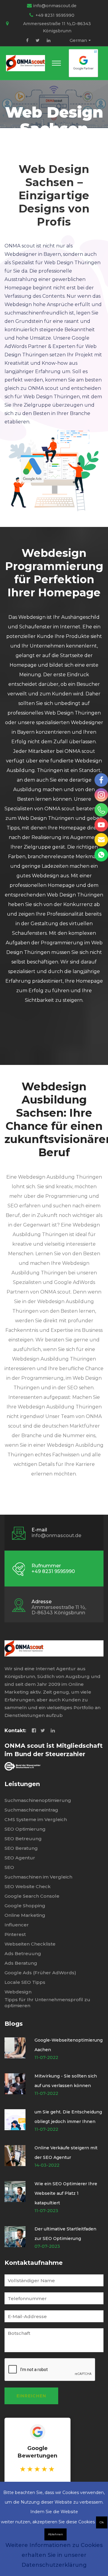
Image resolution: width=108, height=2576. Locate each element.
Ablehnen (55, 2534)
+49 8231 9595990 (55, 15)
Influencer (17, 1925)
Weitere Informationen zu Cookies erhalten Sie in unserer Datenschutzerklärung (54, 2555)
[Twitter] (38, 40)
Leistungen (22, 1784)
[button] (56, 63)
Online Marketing (25, 1915)
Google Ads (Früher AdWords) (40, 1973)
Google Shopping (25, 1906)
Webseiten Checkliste (30, 1944)
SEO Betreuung (23, 1839)
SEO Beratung (21, 1848)
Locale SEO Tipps (25, 1982)
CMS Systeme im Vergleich (36, 1819)
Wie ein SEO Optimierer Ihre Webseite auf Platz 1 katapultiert (66, 2193)
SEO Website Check (28, 1886)
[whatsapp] (101, 855)
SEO (9, 1867)
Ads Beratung (21, 1963)
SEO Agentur (20, 1858)
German (78, 40)
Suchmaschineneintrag (31, 1810)
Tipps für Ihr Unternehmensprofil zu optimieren (47, 2003)
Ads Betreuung (23, 1953)
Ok (102, 2522)
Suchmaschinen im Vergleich (38, 1877)
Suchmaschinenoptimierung (38, 1800)
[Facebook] (27, 40)
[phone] (101, 810)
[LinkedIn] (49, 40)
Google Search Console (32, 1896)
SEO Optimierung (25, 1829)
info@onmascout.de (55, 6)
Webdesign (18, 1992)
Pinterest (15, 1934)
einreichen (31, 2396)
